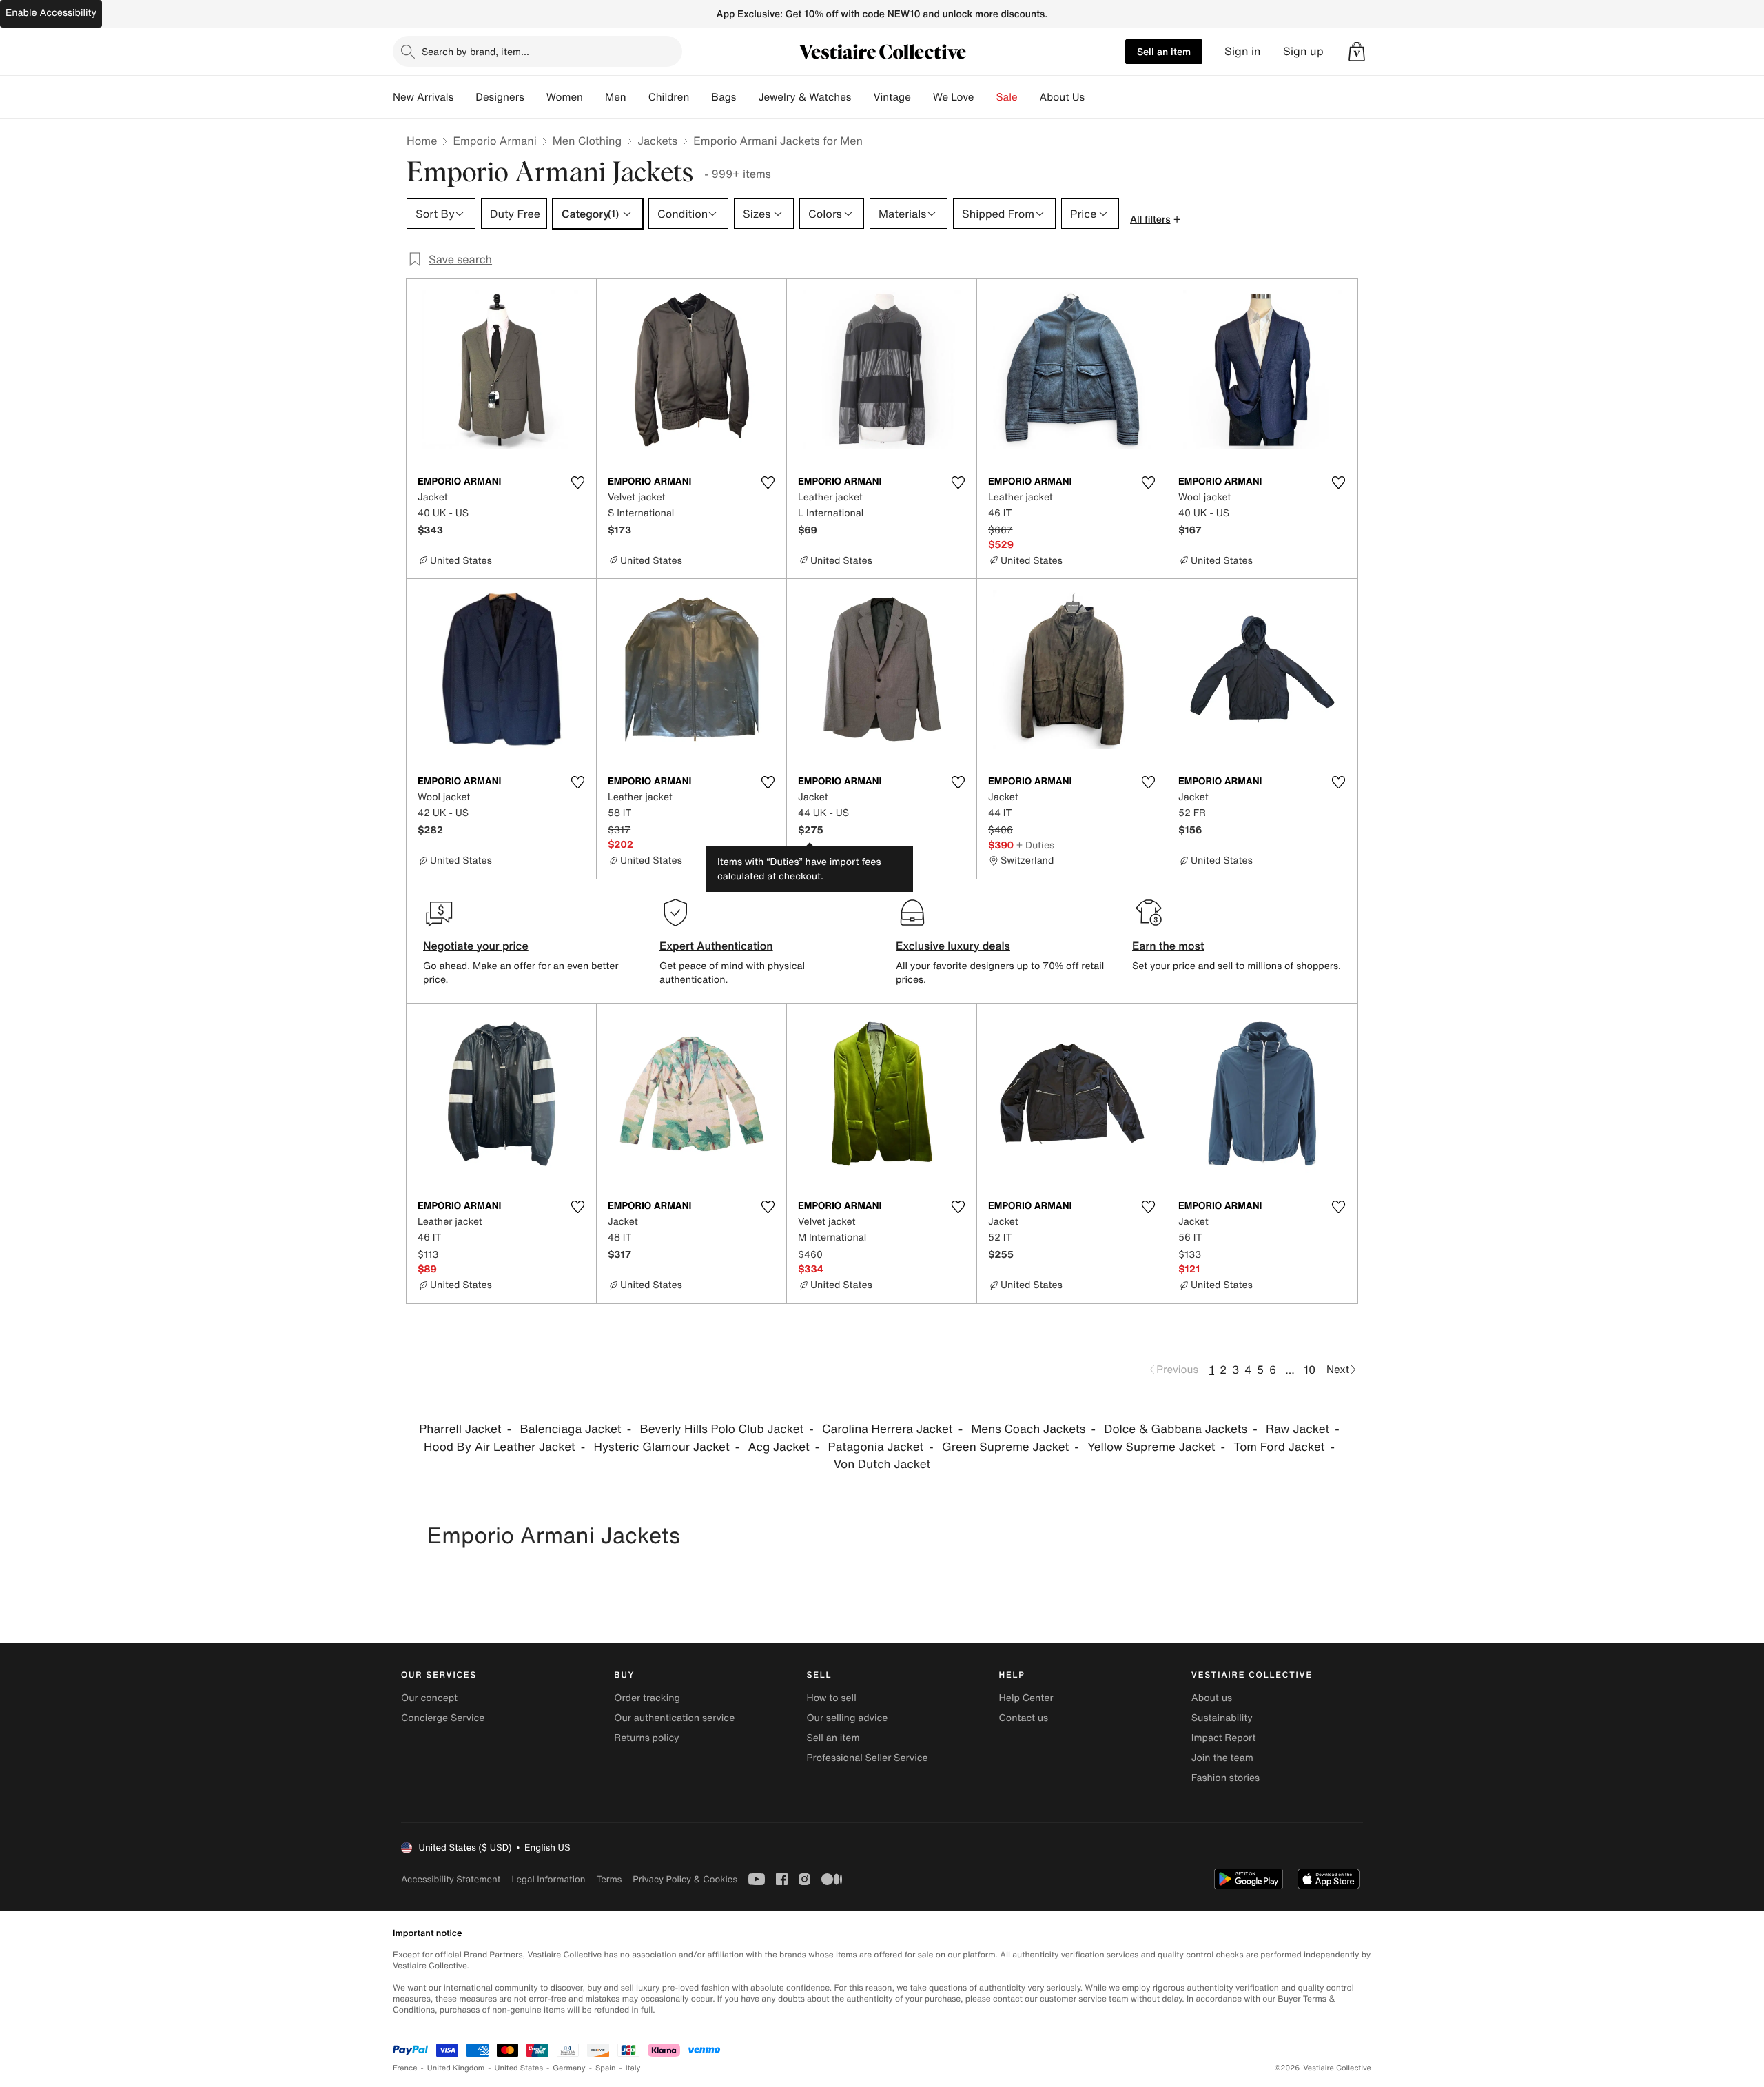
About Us (1062, 97)
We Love (954, 97)
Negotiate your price (476, 946)
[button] (1357, 52)
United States (519, 2068)
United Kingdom (456, 2068)
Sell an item (1164, 51)
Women (565, 97)
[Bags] (747, 97)
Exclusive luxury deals (953, 946)
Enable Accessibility (51, 13)
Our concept (429, 1698)
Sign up (1303, 51)
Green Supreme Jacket (1005, 1447)
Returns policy (646, 1738)
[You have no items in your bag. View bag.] (1357, 52)
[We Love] (985, 97)
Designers (500, 97)
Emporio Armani (494, 141)
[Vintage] (922, 97)
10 (1310, 1370)
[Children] (700, 97)
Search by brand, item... (475, 51)
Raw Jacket (1298, 1429)
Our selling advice (847, 1718)
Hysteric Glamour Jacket (662, 1447)
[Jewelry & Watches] (862, 97)
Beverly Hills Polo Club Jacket (721, 1429)
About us (1212, 1698)
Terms (609, 1879)
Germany (569, 2068)
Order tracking (647, 1698)
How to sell (831, 1698)
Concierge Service (443, 1718)
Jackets (657, 141)
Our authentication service (674, 1718)
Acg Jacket (779, 1447)
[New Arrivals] (464, 97)
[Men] (637, 97)
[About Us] (1096, 97)
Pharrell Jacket (460, 1429)
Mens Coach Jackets (1028, 1429)
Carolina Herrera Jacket (888, 1429)
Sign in (1243, 51)
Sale (1007, 97)
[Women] (594, 97)
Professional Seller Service (867, 1758)
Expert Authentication (716, 946)
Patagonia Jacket (876, 1447)
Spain (606, 2068)
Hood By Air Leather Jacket (500, 1447)
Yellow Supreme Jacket (1151, 1447)
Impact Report (1224, 1738)
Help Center (1026, 1698)
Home (422, 141)
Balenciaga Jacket (570, 1429)
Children (669, 97)
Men (616, 97)
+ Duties (1035, 845)
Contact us (1024, 1718)
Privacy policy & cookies (685, 1879)
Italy (633, 2068)
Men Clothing (587, 141)
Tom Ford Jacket (1279, 1447)
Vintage (892, 97)
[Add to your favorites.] (577, 482)
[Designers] (535, 97)
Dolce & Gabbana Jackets (1176, 1429)
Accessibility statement (451, 1879)
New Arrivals (423, 97)
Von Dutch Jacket (882, 1464)
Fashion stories (1225, 1778)
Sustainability (1222, 1718)
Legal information (548, 1879)
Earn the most (1168, 946)
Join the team (1222, 1758)
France (405, 2068)
